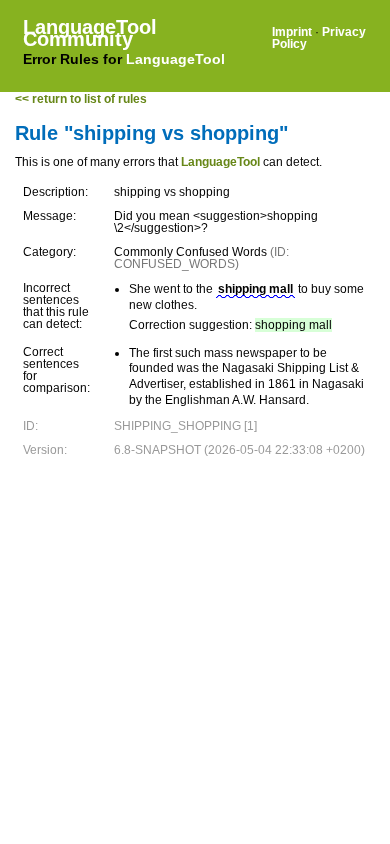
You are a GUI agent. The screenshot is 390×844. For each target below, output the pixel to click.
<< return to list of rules (81, 99)
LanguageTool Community (90, 33)
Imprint (292, 32)
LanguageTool (175, 59)
